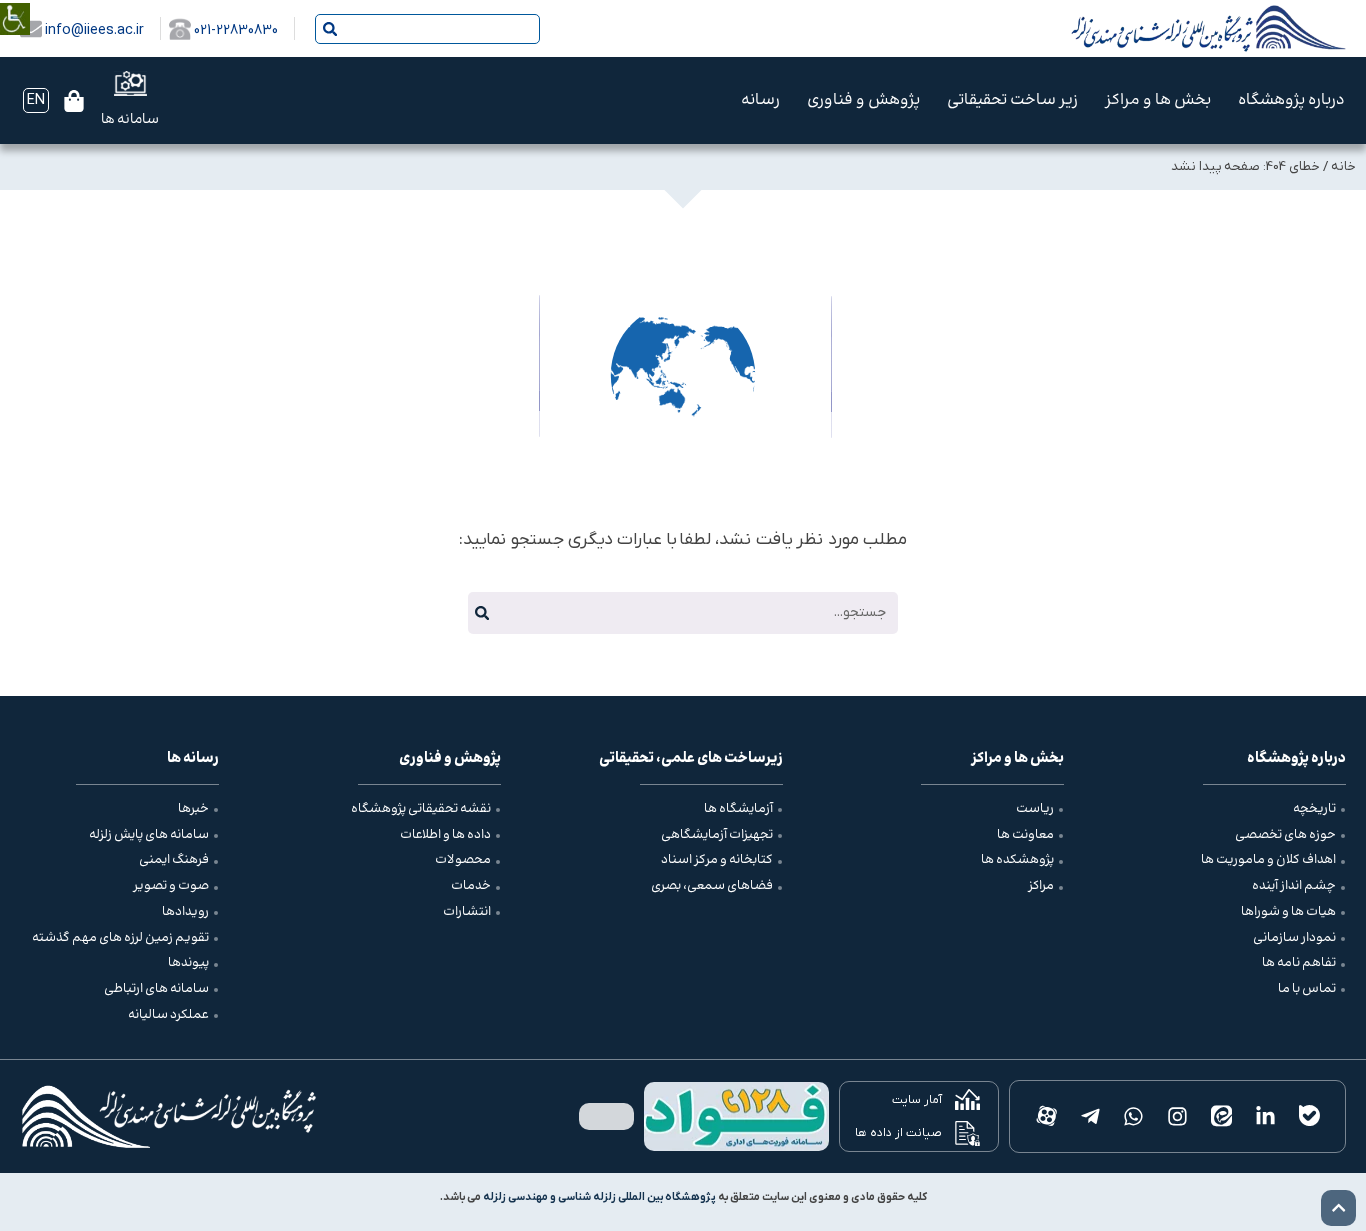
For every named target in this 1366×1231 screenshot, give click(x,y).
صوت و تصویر (171, 886)
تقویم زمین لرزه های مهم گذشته (120, 938)
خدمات (471, 886)
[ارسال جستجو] (330, 29)
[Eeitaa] (1222, 1117)
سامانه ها (130, 120)
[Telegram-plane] (1090, 1117)
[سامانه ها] (130, 83)
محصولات (463, 860)
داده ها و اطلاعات (445, 835)
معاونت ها (1025, 835)
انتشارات (467, 912)
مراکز (1041, 886)
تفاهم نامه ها (1299, 963)
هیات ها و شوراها (1288, 912)
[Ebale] (1309, 1117)
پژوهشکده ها (1017, 860)
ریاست (1035, 809)
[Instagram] (1178, 1117)
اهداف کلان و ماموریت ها (1268, 860)
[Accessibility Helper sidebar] (15, 4)
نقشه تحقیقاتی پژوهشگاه (421, 809)
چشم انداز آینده (1294, 886)
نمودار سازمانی (1294, 938)
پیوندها (188, 963)
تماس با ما (1307, 989)
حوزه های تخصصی (1285, 835)
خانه (1343, 166)
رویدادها (185, 912)
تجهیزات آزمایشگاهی (717, 835)
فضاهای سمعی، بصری (712, 886)
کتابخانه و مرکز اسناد (717, 860)
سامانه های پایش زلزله (149, 835)
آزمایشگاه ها (738, 809)
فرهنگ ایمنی (174, 860)
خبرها (193, 809)
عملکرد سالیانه (168, 1015)
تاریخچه (1314, 809)
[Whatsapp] (1134, 1117)
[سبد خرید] (74, 101)
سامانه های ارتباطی (156, 989)
